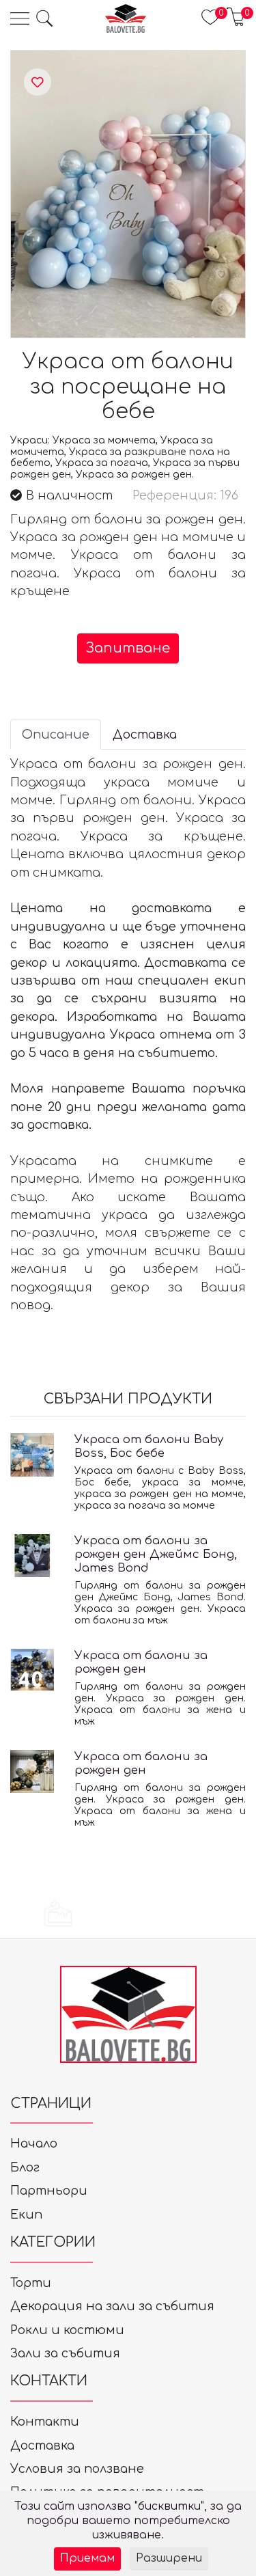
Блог (25, 2167)
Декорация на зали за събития (112, 2306)
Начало (34, 2143)
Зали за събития (65, 2353)
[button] (44, 18)
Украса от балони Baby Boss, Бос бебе (149, 1446)
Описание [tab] (56, 735)
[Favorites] (38, 83)
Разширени (169, 2558)
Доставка (42, 2445)
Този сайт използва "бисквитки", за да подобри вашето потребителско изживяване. (128, 2521)
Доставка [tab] (145, 735)
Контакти (45, 2422)
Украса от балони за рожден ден (141, 1662)
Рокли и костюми (67, 2330)
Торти (31, 2283)
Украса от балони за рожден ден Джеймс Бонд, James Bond (156, 1554)
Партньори (49, 2191)
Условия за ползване (77, 2469)
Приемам (87, 2558)
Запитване (128, 648)
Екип (26, 2215)
